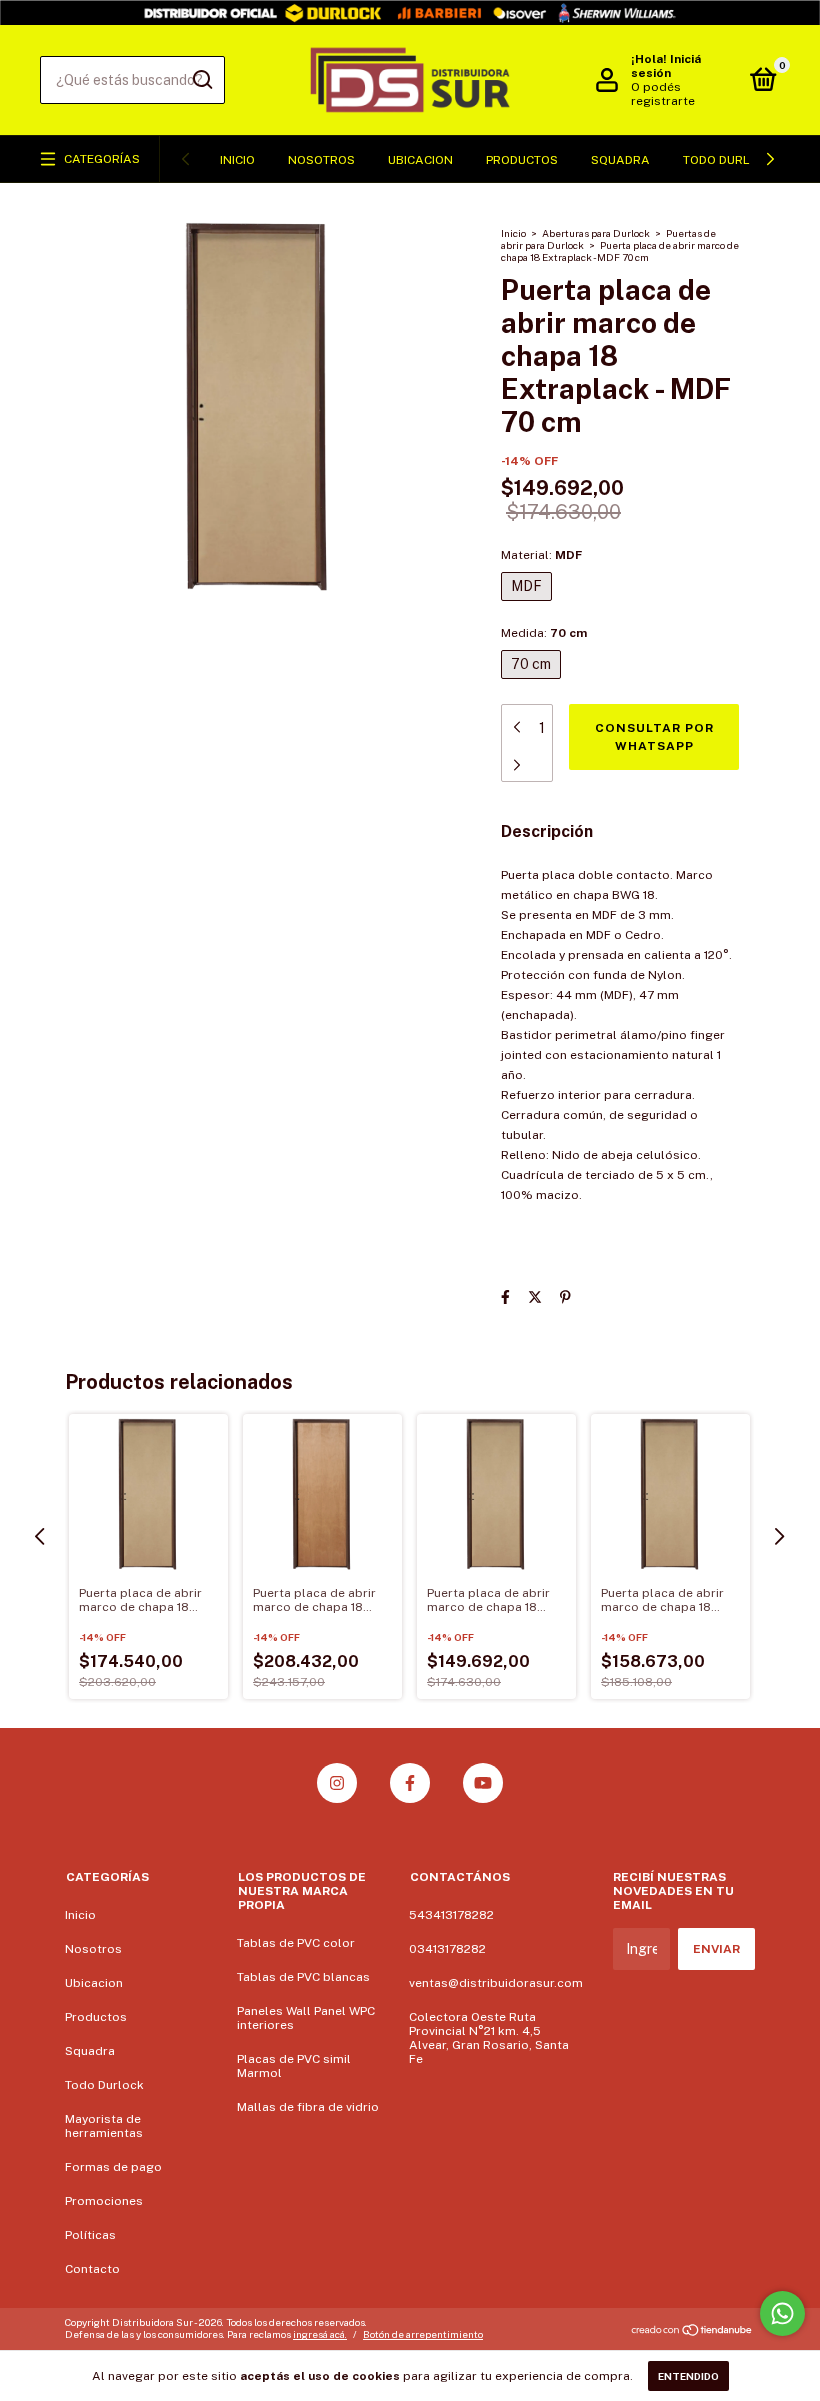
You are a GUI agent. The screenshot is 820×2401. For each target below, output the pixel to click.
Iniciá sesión (666, 66)
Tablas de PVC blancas (303, 1977)
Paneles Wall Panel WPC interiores (306, 2018)
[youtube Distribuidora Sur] (483, 1783)
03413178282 (447, 1949)
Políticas (90, 2235)
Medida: (544, 633)
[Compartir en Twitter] (535, 1297)
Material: (541, 555)
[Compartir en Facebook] (505, 1297)
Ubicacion (420, 160)
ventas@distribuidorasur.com (496, 1983)
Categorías (102, 159)
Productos (522, 160)
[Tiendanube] (692, 2331)
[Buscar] (201, 80)
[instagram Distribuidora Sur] (337, 1783)
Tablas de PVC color (296, 1943)
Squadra (620, 160)
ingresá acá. (320, 2334)
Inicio (237, 160)
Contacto (92, 2269)
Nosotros (321, 160)
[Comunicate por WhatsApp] (782, 2313)
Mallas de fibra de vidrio (308, 2107)
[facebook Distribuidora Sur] (410, 1783)
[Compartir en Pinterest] (565, 1297)
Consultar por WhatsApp (654, 737)
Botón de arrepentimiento (423, 2334)
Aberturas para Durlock (596, 233)
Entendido (688, 2376)
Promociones (104, 2201)
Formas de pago (113, 2167)
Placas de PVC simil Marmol (294, 2066)
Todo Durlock (729, 160)
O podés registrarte (663, 94)
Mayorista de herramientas (104, 2126)
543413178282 (451, 1915)
